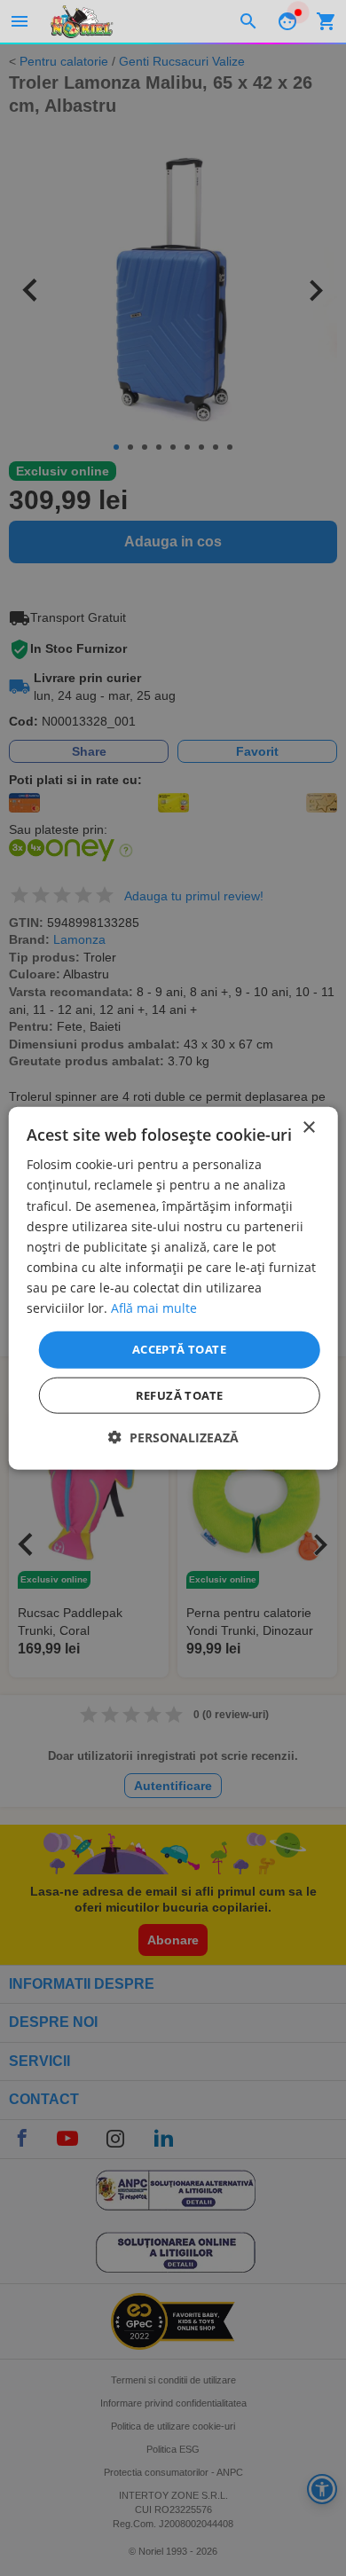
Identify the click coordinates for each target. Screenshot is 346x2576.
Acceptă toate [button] (179, 1349)
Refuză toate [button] (180, 1394)
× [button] (308, 1128)
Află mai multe (154, 1308)
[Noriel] (82, 21)
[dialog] (173, 1288)
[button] (173, 1437)
